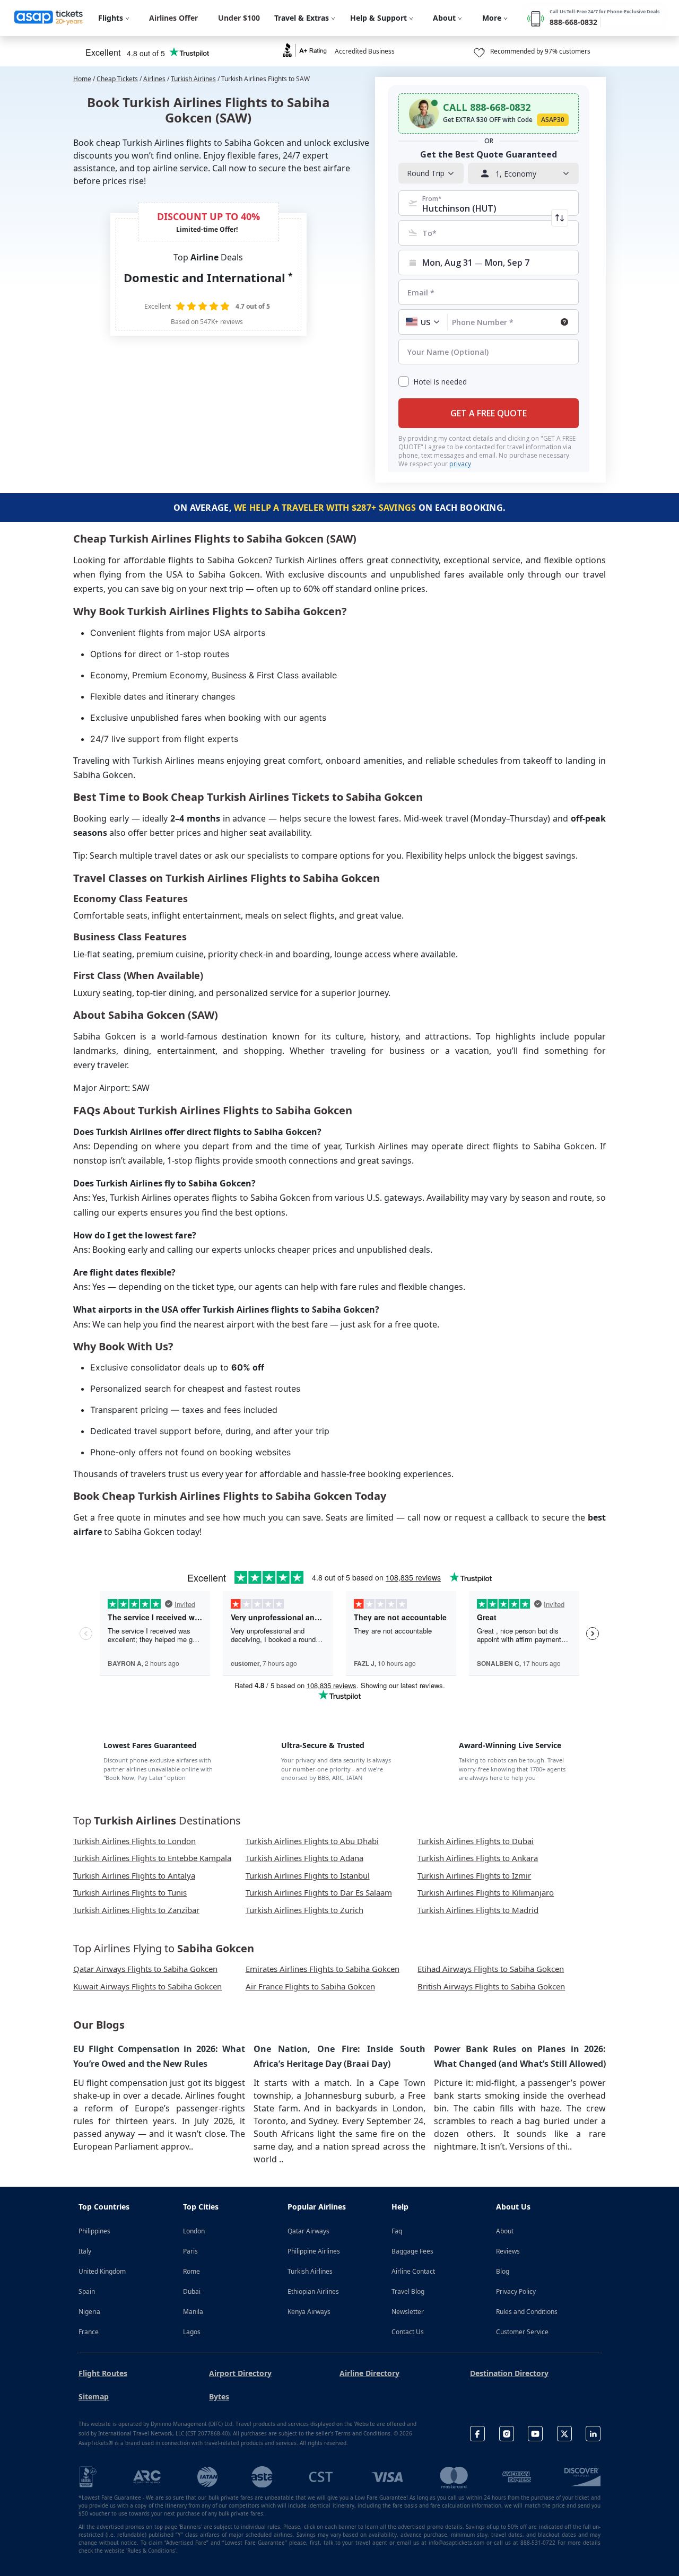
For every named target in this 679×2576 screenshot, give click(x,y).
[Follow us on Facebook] (477, 2434)
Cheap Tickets (117, 79)
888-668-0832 (573, 22)
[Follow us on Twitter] (564, 2434)
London (194, 2231)
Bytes (219, 2396)
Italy (85, 2251)
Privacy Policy (516, 2291)
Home (82, 79)
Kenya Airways (309, 2312)
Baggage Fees (412, 2251)
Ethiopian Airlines (313, 2291)
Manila (193, 2312)
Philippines (94, 2231)
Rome (191, 2271)
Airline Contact (413, 2271)
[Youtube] (535, 2434)
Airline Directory (369, 2373)
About (505, 2231)
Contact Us (408, 2332)
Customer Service (522, 2332)
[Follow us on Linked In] (593, 2434)
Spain (87, 2291)
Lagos (192, 2332)
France (89, 2332)
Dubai (192, 2291)
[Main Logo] (49, 18)
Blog (503, 2271)
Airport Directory (240, 2373)
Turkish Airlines (193, 79)
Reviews (508, 2251)
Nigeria (89, 2312)
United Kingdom (102, 2271)
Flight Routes (103, 2373)
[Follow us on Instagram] (507, 2434)
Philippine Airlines (314, 2251)
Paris (190, 2251)
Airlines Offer (173, 18)
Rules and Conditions (527, 2312)
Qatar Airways (308, 2231)
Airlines (154, 79)
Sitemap (94, 2396)
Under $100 (239, 18)
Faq (397, 2231)
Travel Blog (408, 2291)
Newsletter (408, 2312)
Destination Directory (509, 2373)
